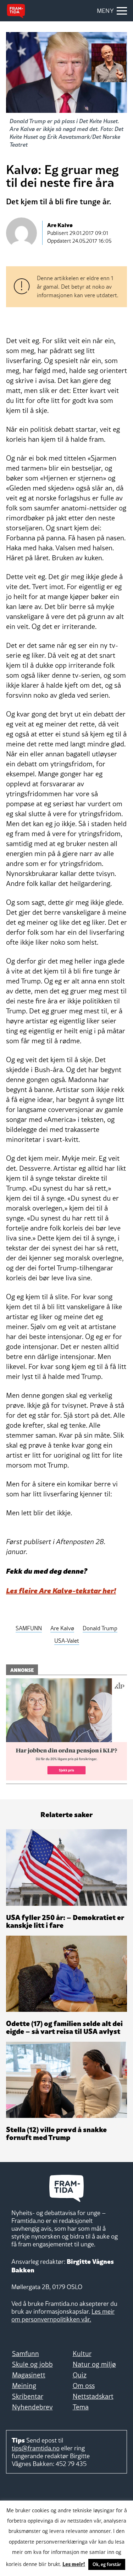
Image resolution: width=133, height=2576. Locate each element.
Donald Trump (100, 1628)
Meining (24, 2386)
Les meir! (74, 2564)
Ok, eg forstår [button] (107, 2564)
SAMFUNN (29, 1628)
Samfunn (26, 2354)
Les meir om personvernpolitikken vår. (63, 2315)
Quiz (80, 2375)
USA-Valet (67, 1641)
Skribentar (28, 2396)
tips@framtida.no (36, 2448)
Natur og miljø (94, 2364)
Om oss (84, 2386)
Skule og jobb (32, 2364)
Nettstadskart (93, 2396)
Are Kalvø (62, 1628)
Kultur (82, 2354)
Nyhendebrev (32, 2407)
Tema (81, 2407)
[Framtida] (16, 11)
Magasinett (29, 2375)
